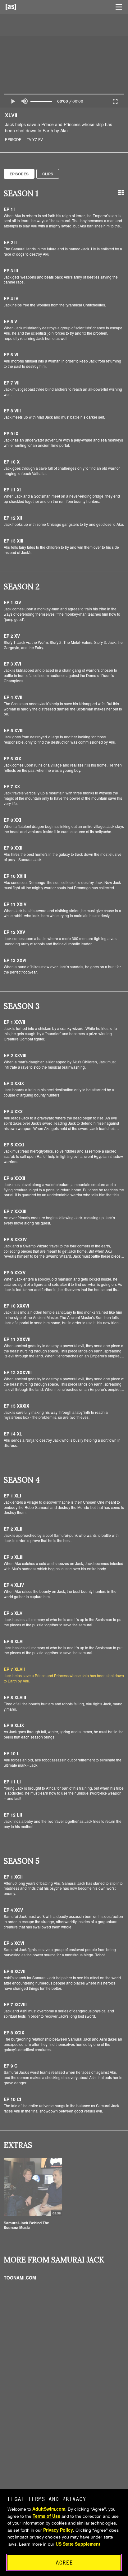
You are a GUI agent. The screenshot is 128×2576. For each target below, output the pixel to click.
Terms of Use (46, 2516)
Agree (64, 2563)
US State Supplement (78, 2544)
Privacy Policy (58, 2530)
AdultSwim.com (49, 2509)
